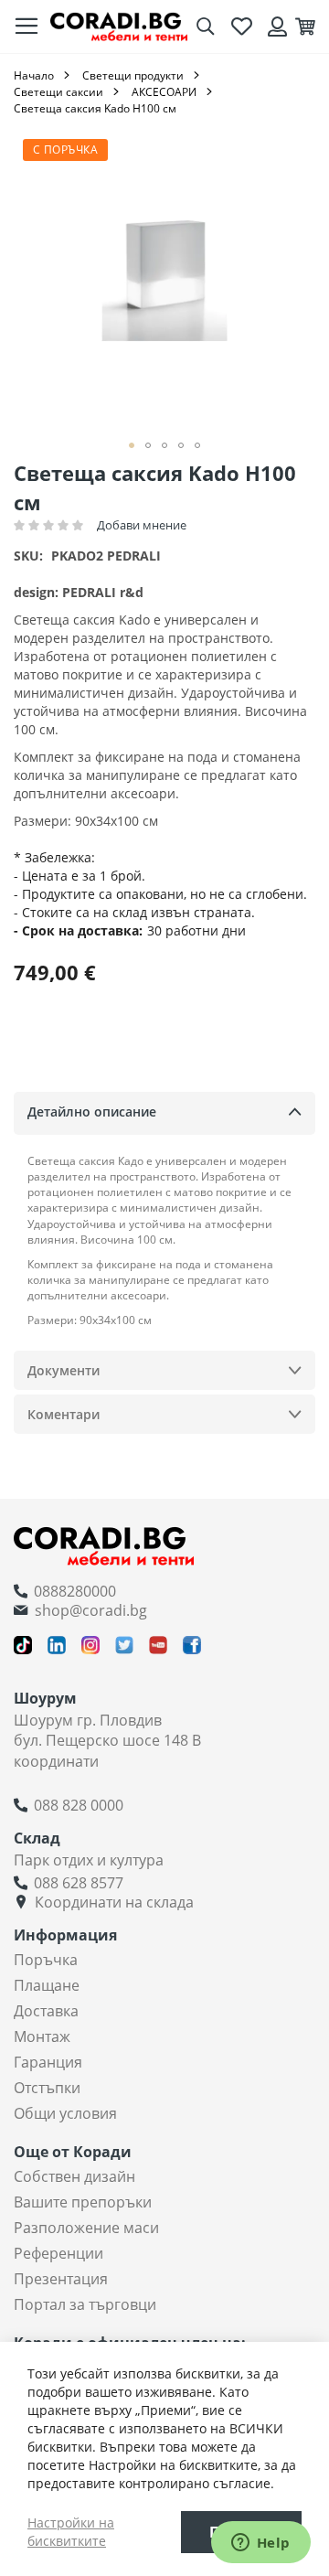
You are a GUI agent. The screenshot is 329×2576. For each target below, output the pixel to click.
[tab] (164, 1113)
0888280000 (75, 1591)
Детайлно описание (92, 1112)
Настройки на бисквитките (71, 2532)
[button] (132, 445)
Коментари (64, 1414)
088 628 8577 (79, 1883)
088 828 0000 (79, 1805)
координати (56, 1761)
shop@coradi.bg (91, 1610)
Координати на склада (114, 1902)
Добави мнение (142, 525)
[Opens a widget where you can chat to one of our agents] (260, 2544)
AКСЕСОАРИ (164, 92)
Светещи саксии (58, 92)
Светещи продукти (133, 75)
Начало (34, 75)
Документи (64, 1370)
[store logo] (119, 27)
